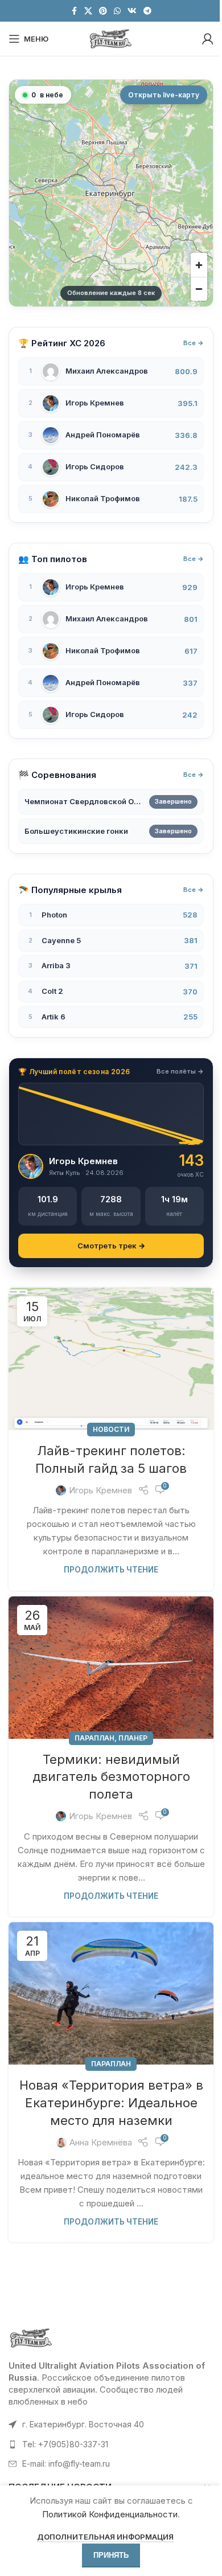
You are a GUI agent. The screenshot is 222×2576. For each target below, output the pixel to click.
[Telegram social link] (147, 11)
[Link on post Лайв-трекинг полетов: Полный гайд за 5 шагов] (111, 1359)
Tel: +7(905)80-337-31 (65, 2444)
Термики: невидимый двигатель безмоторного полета (111, 1777)
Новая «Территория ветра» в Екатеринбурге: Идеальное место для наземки (111, 2103)
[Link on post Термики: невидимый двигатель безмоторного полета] (111, 1668)
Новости (111, 1429)
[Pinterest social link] (103, 11)
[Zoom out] (199, 289)
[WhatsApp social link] (117, 11)
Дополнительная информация (101, 2537)
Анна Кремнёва (101, 2142)
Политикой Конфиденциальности (106, 2514)
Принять (107, 2555)
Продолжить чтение (111, 1570)
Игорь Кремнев (100, 1490)
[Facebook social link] (74, 11)
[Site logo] (111, 38)
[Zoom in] (199, 265)
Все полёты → (180, 1071)
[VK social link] (132, 11)
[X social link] (88, 11)
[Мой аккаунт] (208, 39)
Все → (194, 343)
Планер (133, 1738)
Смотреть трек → (111, 1246)
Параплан (94, 1738)
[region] (111, 193)
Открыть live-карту (164, 95)
